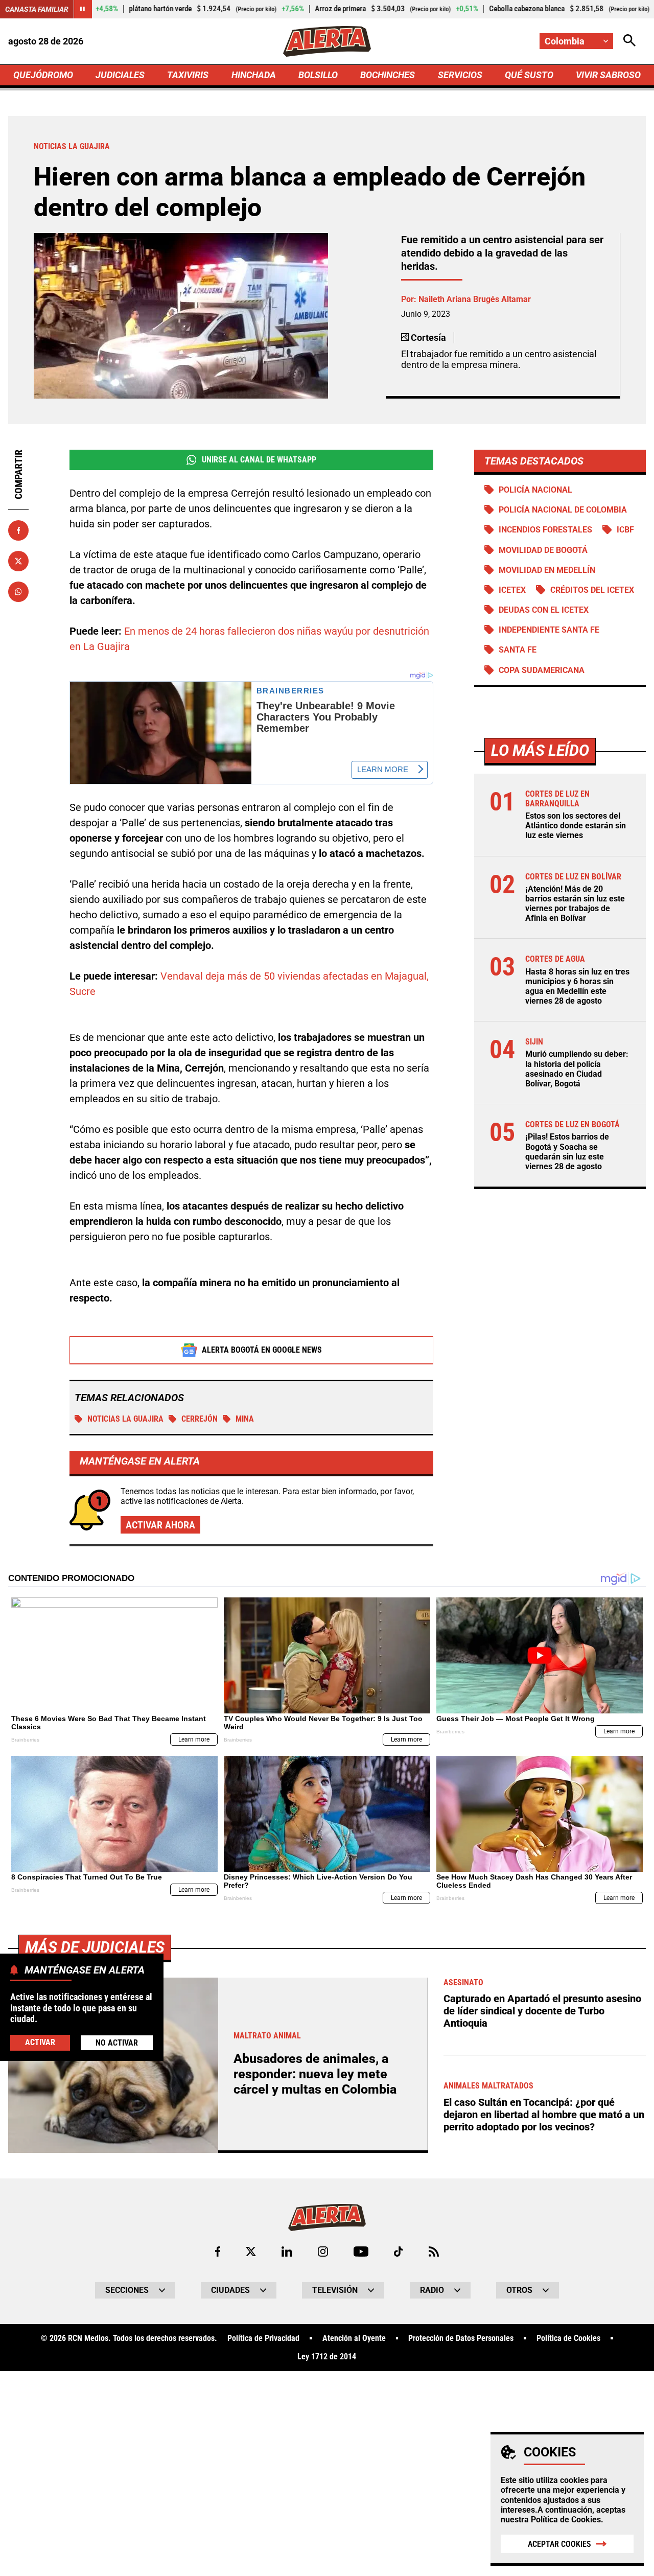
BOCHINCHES (388, 75)
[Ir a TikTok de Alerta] (398, 2252)
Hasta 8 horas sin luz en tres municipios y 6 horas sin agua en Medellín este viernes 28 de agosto (577, 987)
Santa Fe (518, 650)
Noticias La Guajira (125, 1419)
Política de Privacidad (263, 2338)
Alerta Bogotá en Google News (262, 1350)
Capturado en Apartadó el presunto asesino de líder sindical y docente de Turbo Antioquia (542, 2011)
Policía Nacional (535, 490)
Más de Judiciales (95, 1947)
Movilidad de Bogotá (543, 550)
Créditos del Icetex (592, 590)
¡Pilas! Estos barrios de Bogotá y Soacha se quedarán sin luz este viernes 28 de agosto (567, 1152)
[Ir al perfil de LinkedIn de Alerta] (287, 2252)
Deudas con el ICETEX (544, 610)
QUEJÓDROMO (43, 75)
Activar (40, 2042)
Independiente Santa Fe (549, 630)
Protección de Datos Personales (461, 2338)
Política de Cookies (566, 2520)
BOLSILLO (318, 75)
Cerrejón (200, 1419)
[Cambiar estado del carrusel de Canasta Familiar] (83, 9)
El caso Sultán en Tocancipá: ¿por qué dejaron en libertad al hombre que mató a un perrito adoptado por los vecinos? (544, 2115)
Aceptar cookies (559, 2544)
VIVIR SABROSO (608, 75)
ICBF (625, 530)
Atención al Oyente (354, 2338)
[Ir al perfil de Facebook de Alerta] (218, 2252)
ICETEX (512, 590)
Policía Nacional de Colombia (563, 510)
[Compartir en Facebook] (18, 530)
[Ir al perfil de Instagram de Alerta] (323, 2252)
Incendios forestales (545, 530)
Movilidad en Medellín (547, 570)
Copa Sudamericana (542, 670)
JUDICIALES (120, 75)
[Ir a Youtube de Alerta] (361, 2252)
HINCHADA (254, 75)
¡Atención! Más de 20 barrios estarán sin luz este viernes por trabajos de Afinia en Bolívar (575, 904)
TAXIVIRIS (188, 75)
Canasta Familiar (37, 9)
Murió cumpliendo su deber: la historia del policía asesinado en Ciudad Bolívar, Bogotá (577, 1069)
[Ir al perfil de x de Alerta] (251, 2252)
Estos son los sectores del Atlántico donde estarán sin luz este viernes (576, 826)
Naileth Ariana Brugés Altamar (475, 299)
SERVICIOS (460, 75)
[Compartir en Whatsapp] (18, 592)
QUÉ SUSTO (529, 75)
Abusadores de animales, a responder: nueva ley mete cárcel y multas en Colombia (315, 2074)
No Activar (117, 2043)
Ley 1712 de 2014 (327, 2357)
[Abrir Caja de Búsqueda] (629, 41)
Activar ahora (160, 1525)
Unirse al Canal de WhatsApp (259, 460)
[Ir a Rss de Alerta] (434, 2252)
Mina (245, 1419)
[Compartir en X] (18, 561)
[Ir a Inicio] (327, 41)
